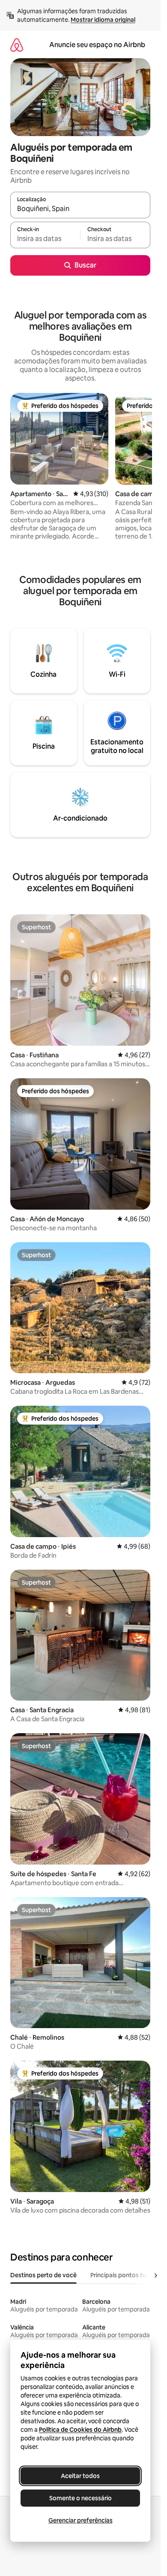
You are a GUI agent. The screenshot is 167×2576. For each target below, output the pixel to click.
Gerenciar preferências (81, 2520)
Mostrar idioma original (103, 20)
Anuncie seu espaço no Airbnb (97, 45)
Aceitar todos (80, 2476)
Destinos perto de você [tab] (43, 2275)
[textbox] (45, 239)
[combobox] (80, 209)
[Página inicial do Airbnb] (17, 45)
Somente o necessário (81, 2498)
